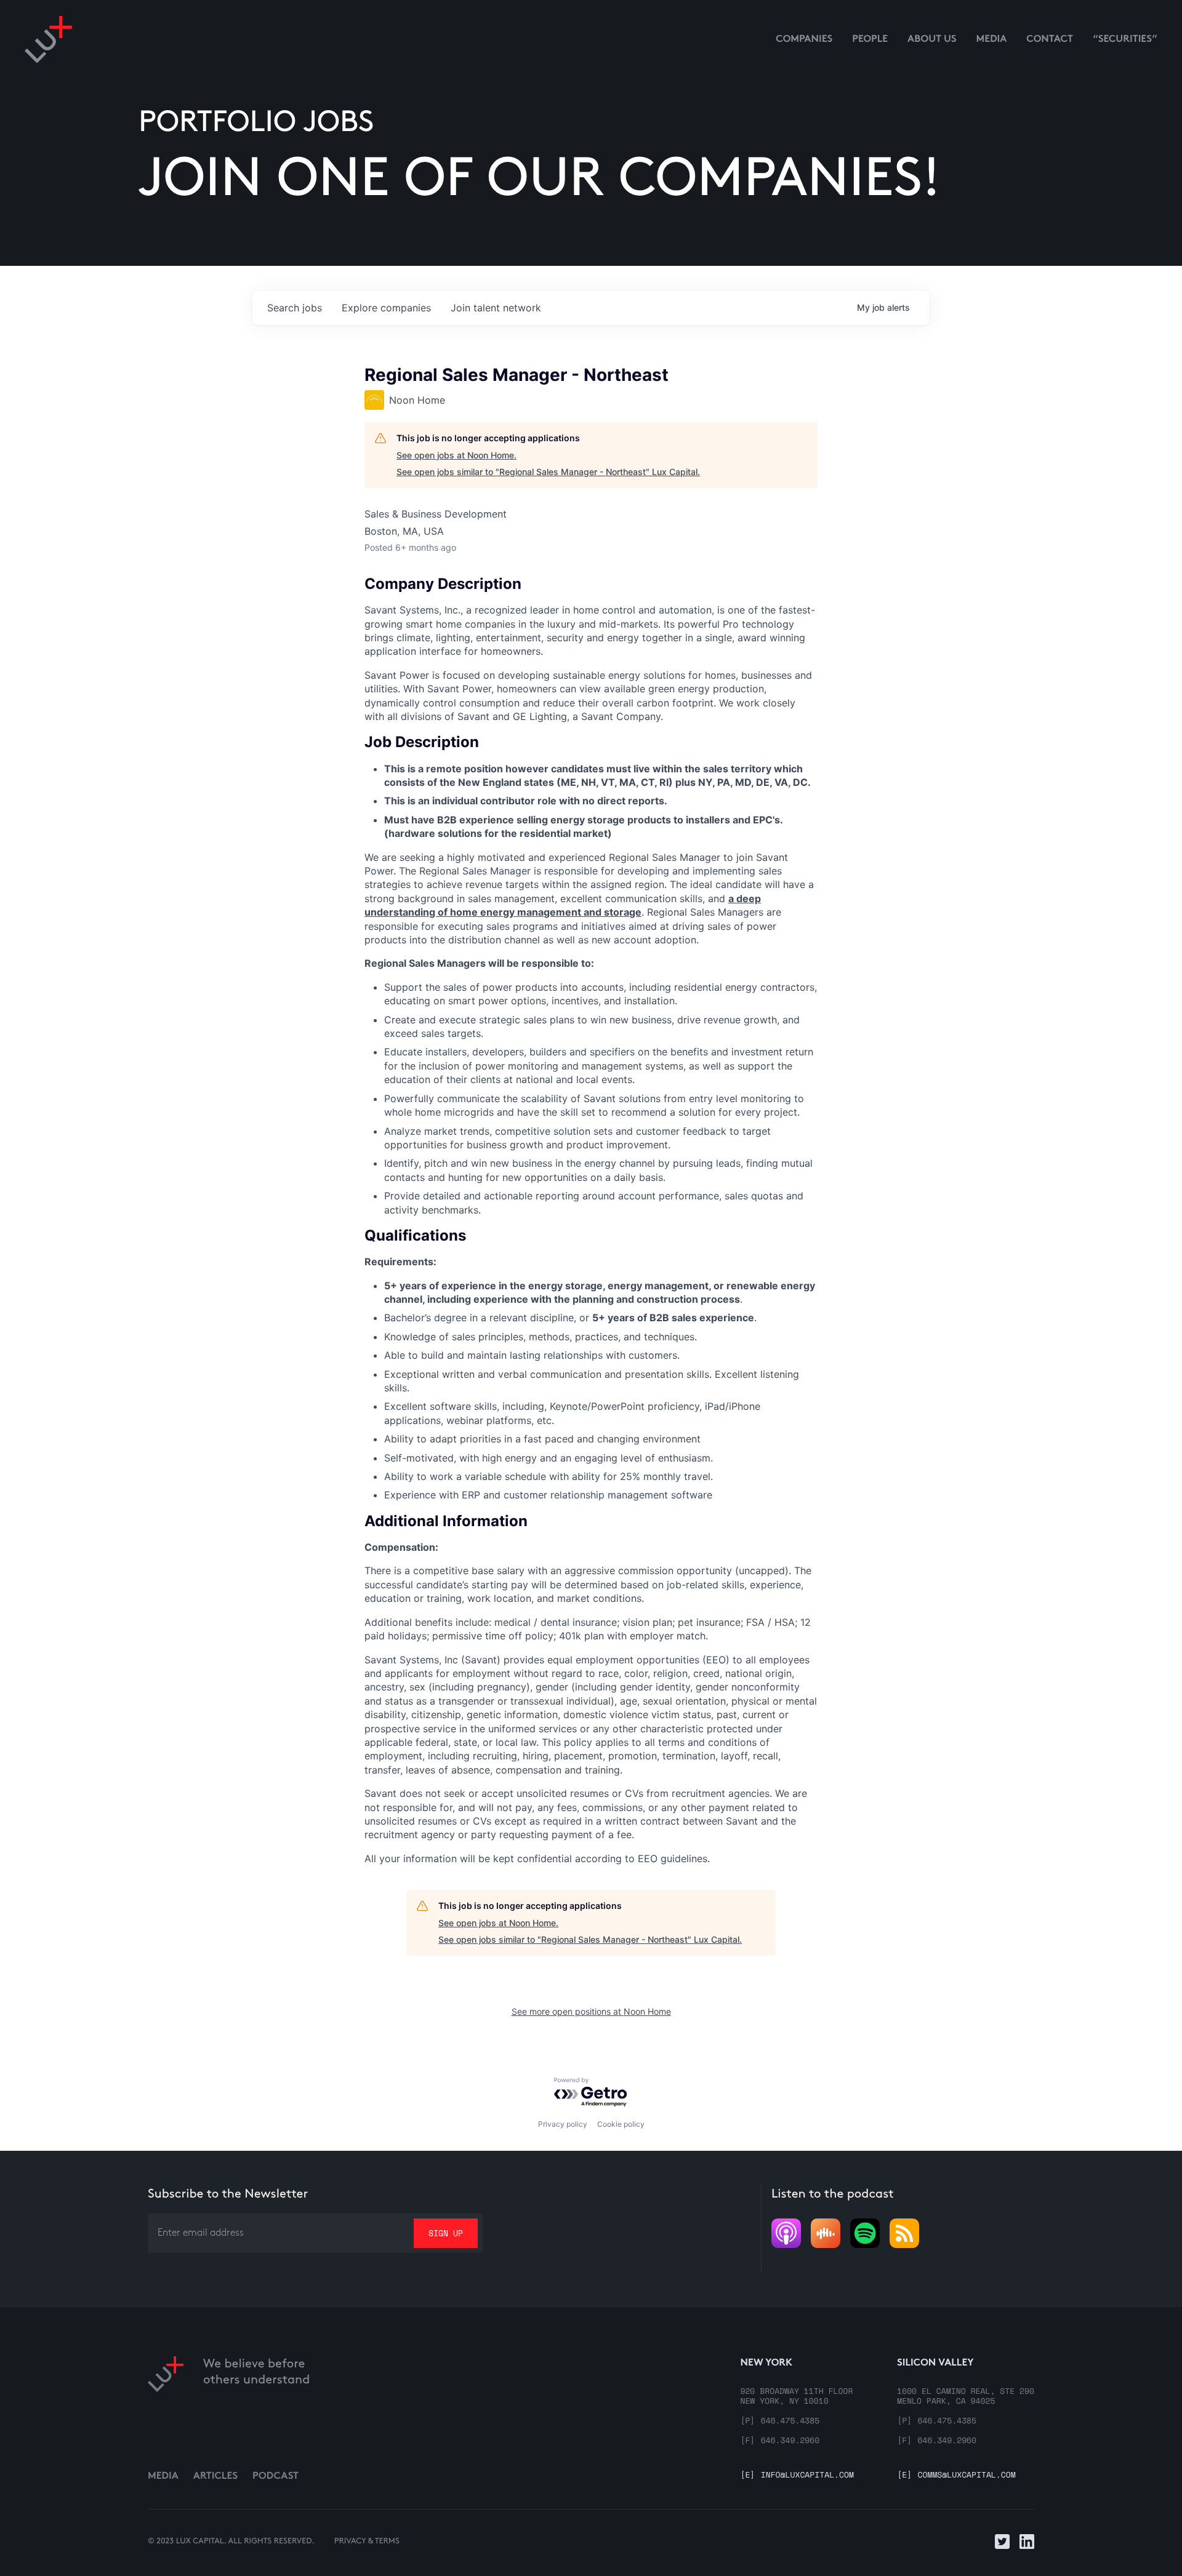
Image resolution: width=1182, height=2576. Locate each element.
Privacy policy (563, 2124)
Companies (804, 40)
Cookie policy (621, 2124)
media (992, 40)
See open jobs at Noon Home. (456, 455)
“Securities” (1125, 40)
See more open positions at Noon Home (591, 2011)
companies (386, 308)
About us (932, 40)
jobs (295, 308)
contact (1050, 40)
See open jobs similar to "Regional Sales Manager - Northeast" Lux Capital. (548, 472)
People (870, 40)
